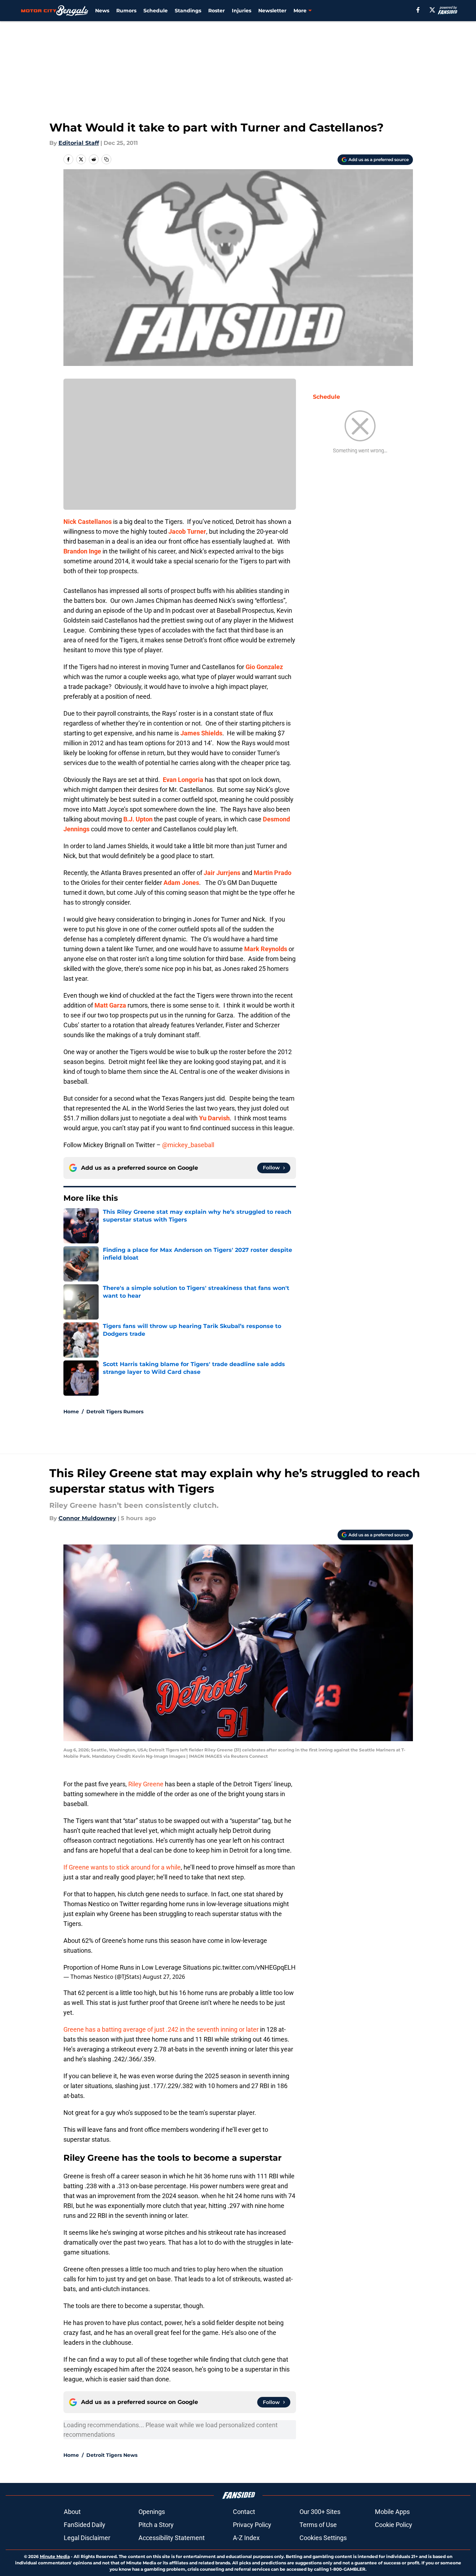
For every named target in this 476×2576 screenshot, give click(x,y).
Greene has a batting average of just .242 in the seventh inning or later (161, 2029)
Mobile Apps (392, 2512)
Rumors (126, 11)
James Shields (201, 733)
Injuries (242, 11)
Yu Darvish (214, 1118)
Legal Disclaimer (87, 2538)
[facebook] (418, 10)
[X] (432, 10)
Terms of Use (318, 2525)
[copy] (106, 159)
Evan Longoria (183, 780)
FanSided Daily (85, 2525)
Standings (188, 11)
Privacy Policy (252, 2525)
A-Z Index (246, 2538)
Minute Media (55, 2556)
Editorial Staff (79, 143)
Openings (152, 2512)
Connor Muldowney (87, 1518)
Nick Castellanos (88, 522)
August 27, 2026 (164, 1977)
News (102, 11)
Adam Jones (181, 883)
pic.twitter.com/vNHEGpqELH (254, 1967)
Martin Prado (273, 873)
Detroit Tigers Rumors (115, 1412)
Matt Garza (110, 1005)
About (72, 2512)
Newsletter (272, 11)
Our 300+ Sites (320, 2512)
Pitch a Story (156, 2525)
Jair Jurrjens (222, 873)
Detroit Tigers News (112, 2455)
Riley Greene (146, 1784)
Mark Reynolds (266, 949)
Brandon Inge (82, 551)
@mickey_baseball (188, 1145)
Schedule (156, 11)
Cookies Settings (323, 2538)
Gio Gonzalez (264, 667)
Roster (217, 11)
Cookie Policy (394, 2525)
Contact (244, 2512)
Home (71, 1412)
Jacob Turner (187, 531)
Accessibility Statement (172, 2538)
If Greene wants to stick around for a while (122, 1867)
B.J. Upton (138, 819)
